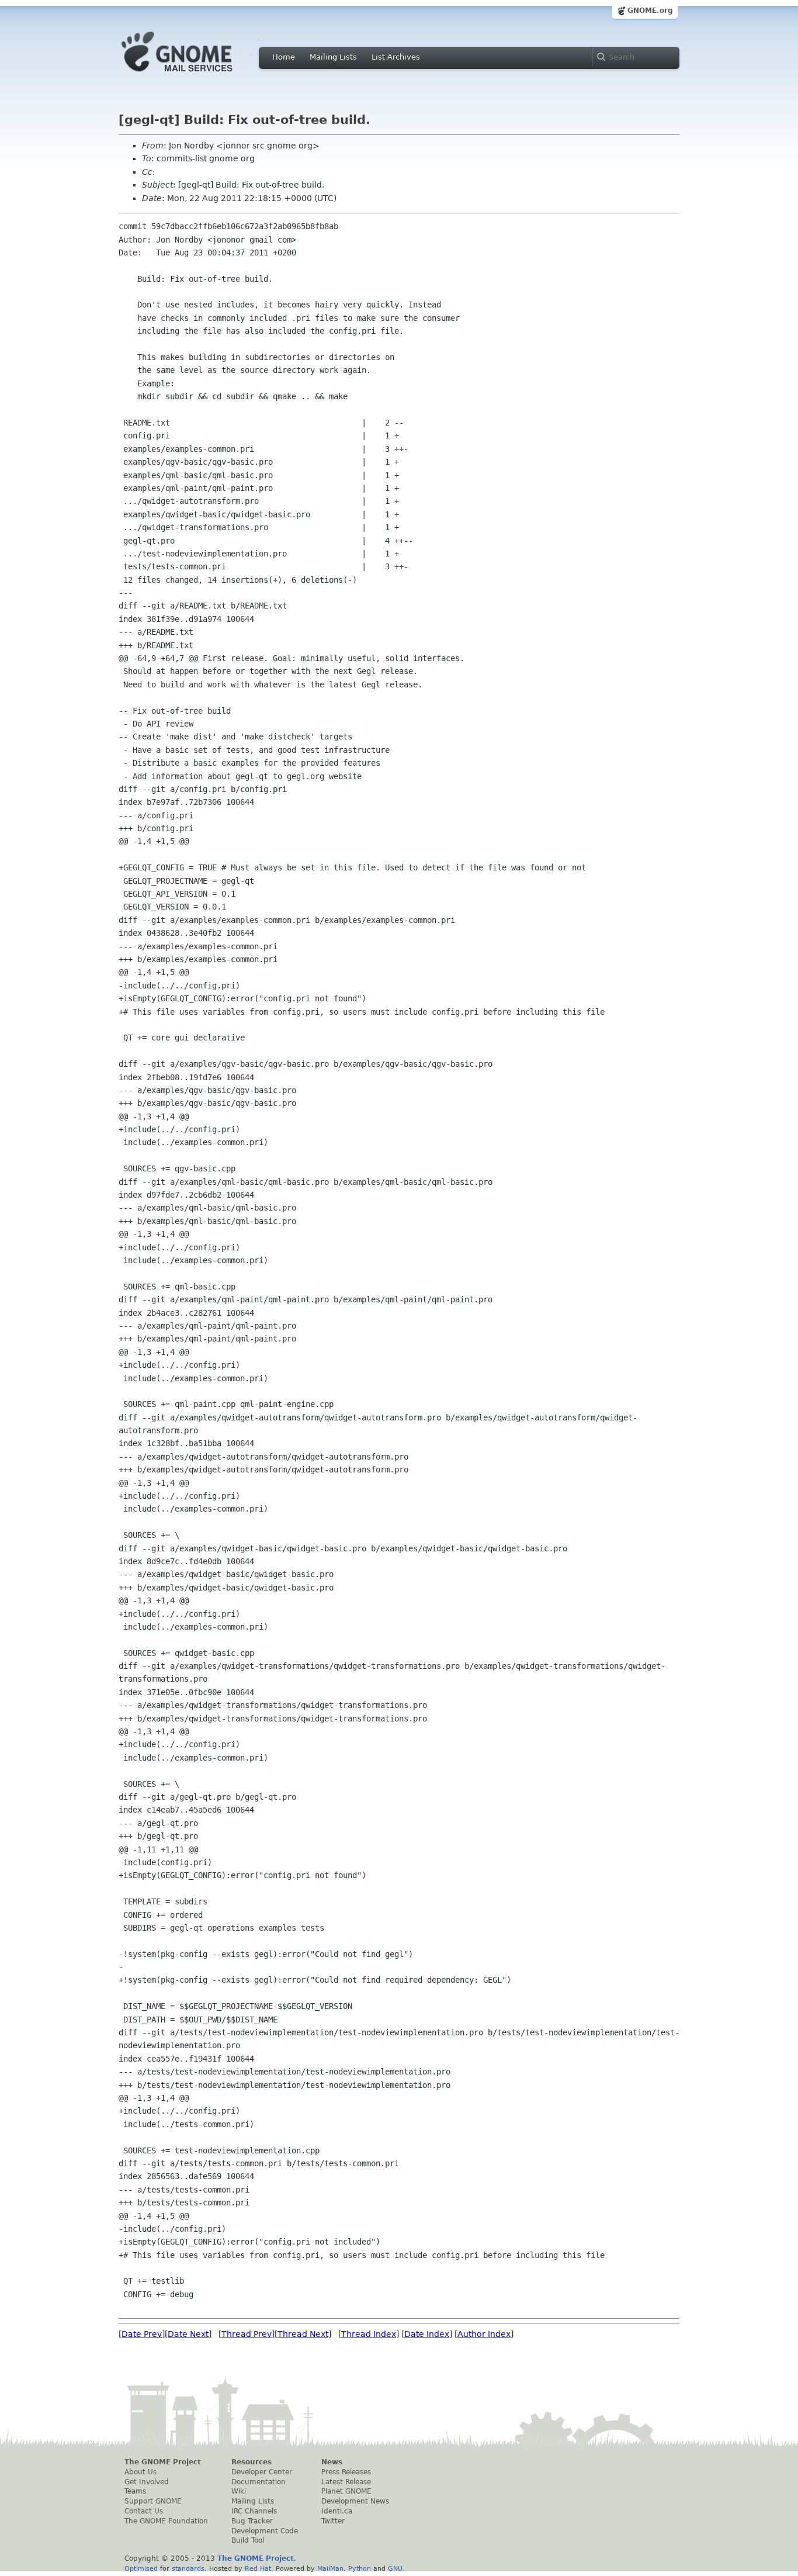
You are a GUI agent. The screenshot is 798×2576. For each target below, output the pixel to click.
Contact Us (144, 2511)
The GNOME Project (163, 2462)
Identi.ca (337, 2511)
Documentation (259, 2482)
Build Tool (248, 2540)
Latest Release (346, 2482)
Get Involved (147, 2482)
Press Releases (346, 2472)
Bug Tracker (252, 2521)
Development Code (265, 2531)
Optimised (141, 2568)
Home (284, 57)
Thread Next (303, 2334)
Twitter (333, 2521)
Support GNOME (153, 2501)
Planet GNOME (346, 2491)
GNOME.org (650, 11)
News (332, 2462)
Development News (355, 2501)
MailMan (330, 2568)
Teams (135, 2491)
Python (360, 2568)
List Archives (396, 57)
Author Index (484, 2334)
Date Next (188, 2334)
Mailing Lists (333, 57)
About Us (140, 2472)
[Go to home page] (195, 75)
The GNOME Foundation (166, 2521)
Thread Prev (247, 2334)
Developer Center (262, 2472)
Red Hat (258, 2568)
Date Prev (142, 2334)
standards (188, 2568)
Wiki (239, 2491)
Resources (251, 2462)
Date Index (427, 2334)
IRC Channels (254, 2511)
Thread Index (369, 2334)
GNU (395, 2568)
